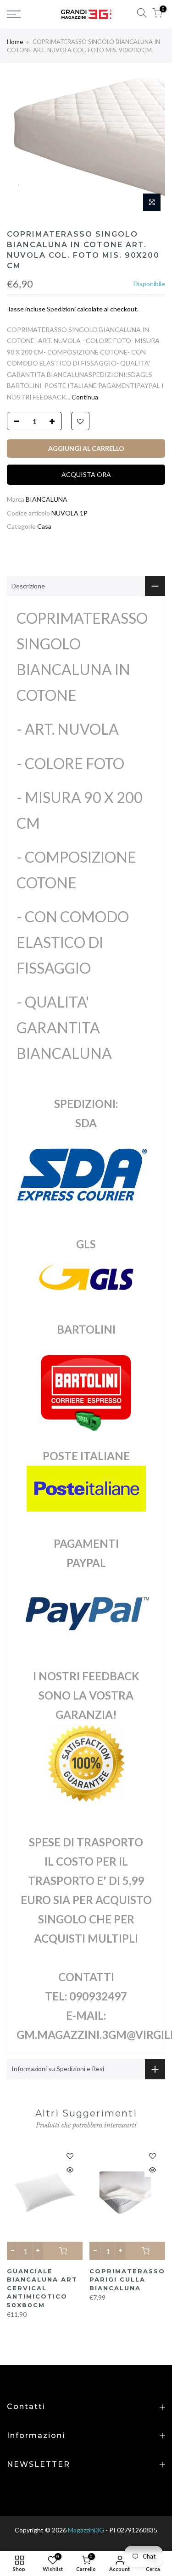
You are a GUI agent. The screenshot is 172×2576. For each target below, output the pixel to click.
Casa (44, 526)
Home (15, 42)
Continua (84, 397)
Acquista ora (86, 474)
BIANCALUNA (47, 499)
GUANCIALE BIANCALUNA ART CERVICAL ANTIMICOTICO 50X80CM (42, 2288)
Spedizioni (61, 309)
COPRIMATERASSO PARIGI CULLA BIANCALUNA (127, 2280)
